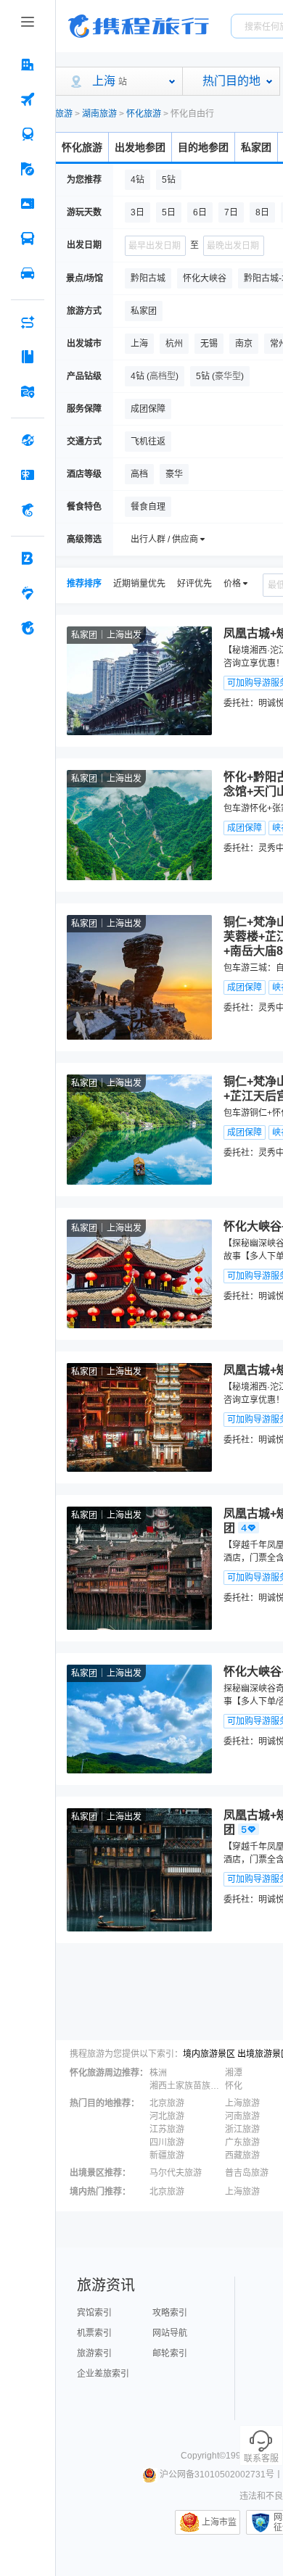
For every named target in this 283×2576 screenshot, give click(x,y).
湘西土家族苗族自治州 (186, 2086)
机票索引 (94, 2333)
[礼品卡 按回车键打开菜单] (28, 475)
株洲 (158, 2073)
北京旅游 (167, 2103)
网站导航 (170, 2333)
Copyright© (203, 2456)
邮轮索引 (170, 2353)
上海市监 (219, 2522)
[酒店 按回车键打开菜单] (28, 65)
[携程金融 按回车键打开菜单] (28, 510)
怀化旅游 (144, 114)
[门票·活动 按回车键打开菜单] (28, 204)
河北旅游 (167, 2116)
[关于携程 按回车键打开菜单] (28, 628)
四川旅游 (167, 2142)
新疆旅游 (167, 2155)
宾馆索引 (94, 2313)
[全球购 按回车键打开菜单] (28, 440)
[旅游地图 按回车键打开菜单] (28, 392)
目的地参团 (203, 147)
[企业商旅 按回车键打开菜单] (28, 558)
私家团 (256, 147)
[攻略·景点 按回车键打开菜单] (28, 357)
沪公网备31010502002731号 (217, 2474)
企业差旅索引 (103, 2374)
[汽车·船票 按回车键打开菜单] (28, 239)
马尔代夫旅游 (176, 2173)
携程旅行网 (139, 26)
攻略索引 (170, 2313)
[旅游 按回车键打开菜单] (28, 169)
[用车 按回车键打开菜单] (28, 273)
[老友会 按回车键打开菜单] (28, 593)
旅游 (64, 114)
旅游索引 (94, 2353)
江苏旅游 (167, 2129)
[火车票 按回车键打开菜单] (28, 134)
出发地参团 (140, 147)
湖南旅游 (99, 114)
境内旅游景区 (209, 2054)
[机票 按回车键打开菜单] (28, 99)
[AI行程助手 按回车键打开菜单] (28, 322)
